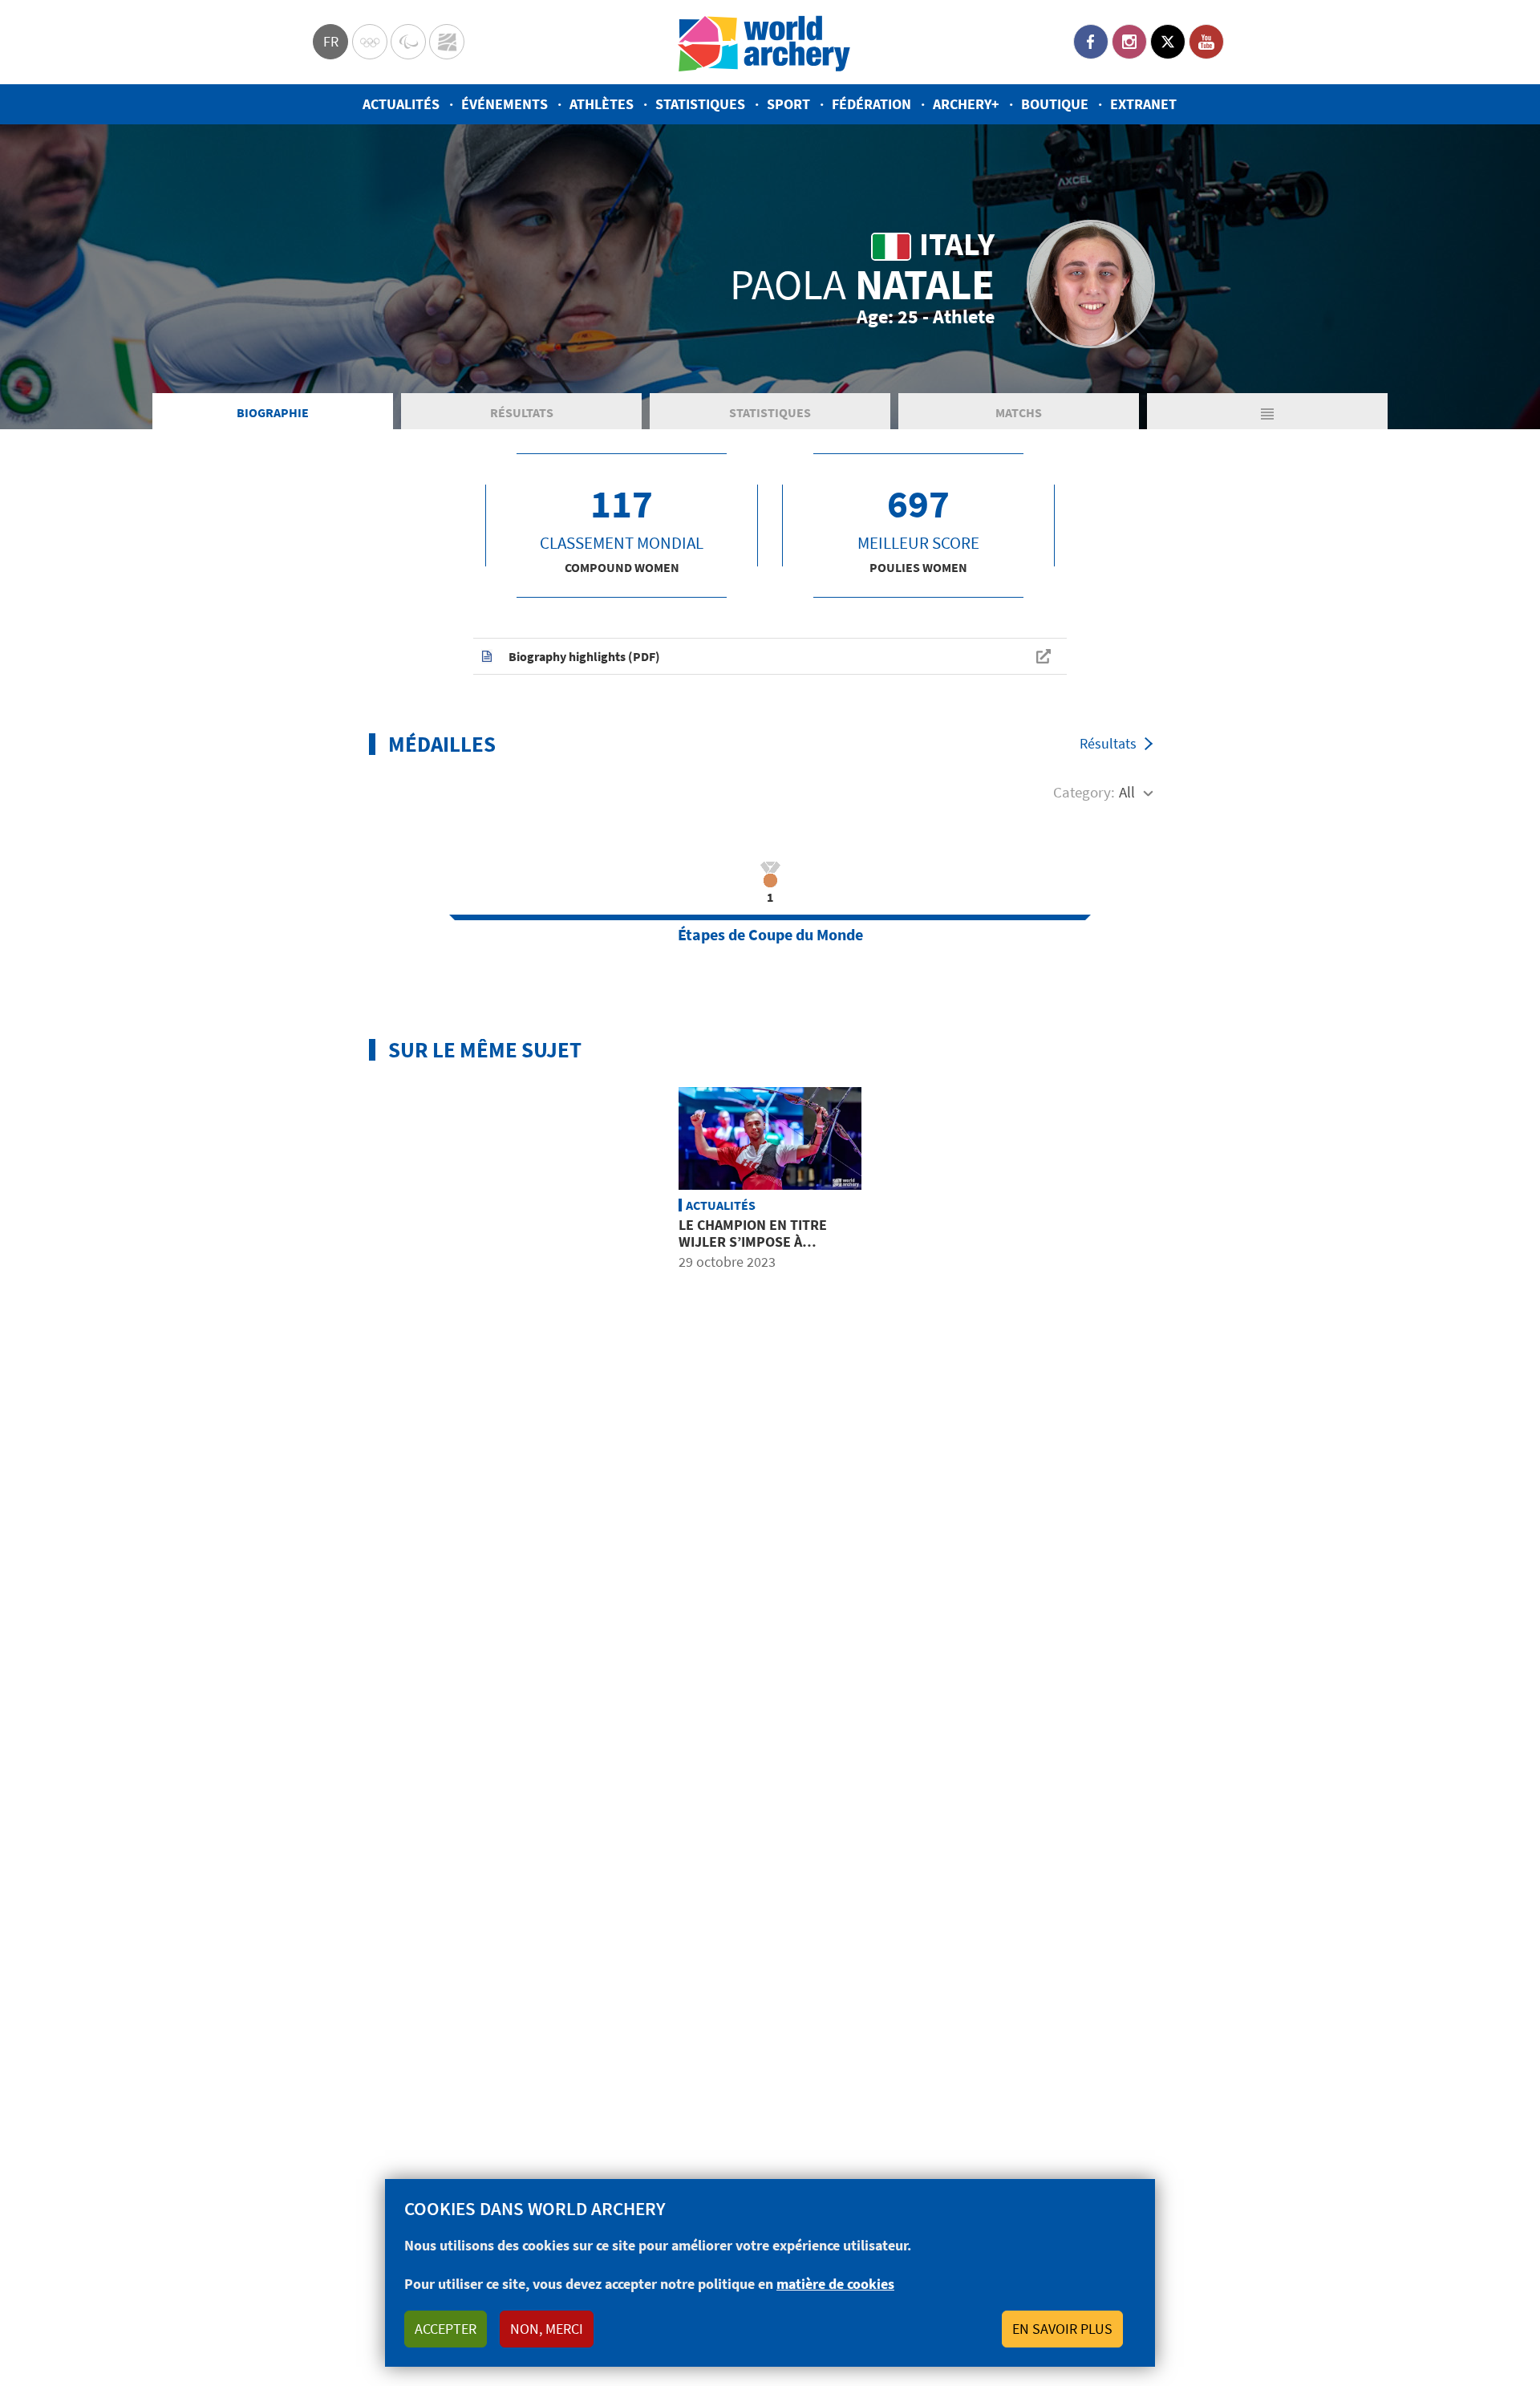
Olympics (370, 42)
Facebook (1091, 42)
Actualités (401, 104)
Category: (1084, 792)
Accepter (446, 2329)
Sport (788, 104)
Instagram (1129, 42)
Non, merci (547, 2329)
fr (331, 41)
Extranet (1143, 104)
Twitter (1168, 42)
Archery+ (966, 104)
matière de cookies (835, 2284)
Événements (505, 104)
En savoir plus (1062, 2329)
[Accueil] (764, 42)
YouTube (1206, 42)
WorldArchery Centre (447, 42)
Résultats (522, 412)
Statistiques (700, 104)
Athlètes (602, 104)
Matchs (1019, 412)
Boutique (1055, 104)
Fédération (871, 104)
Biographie (273, 412)
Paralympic (408, 42)
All (1127, 792)
